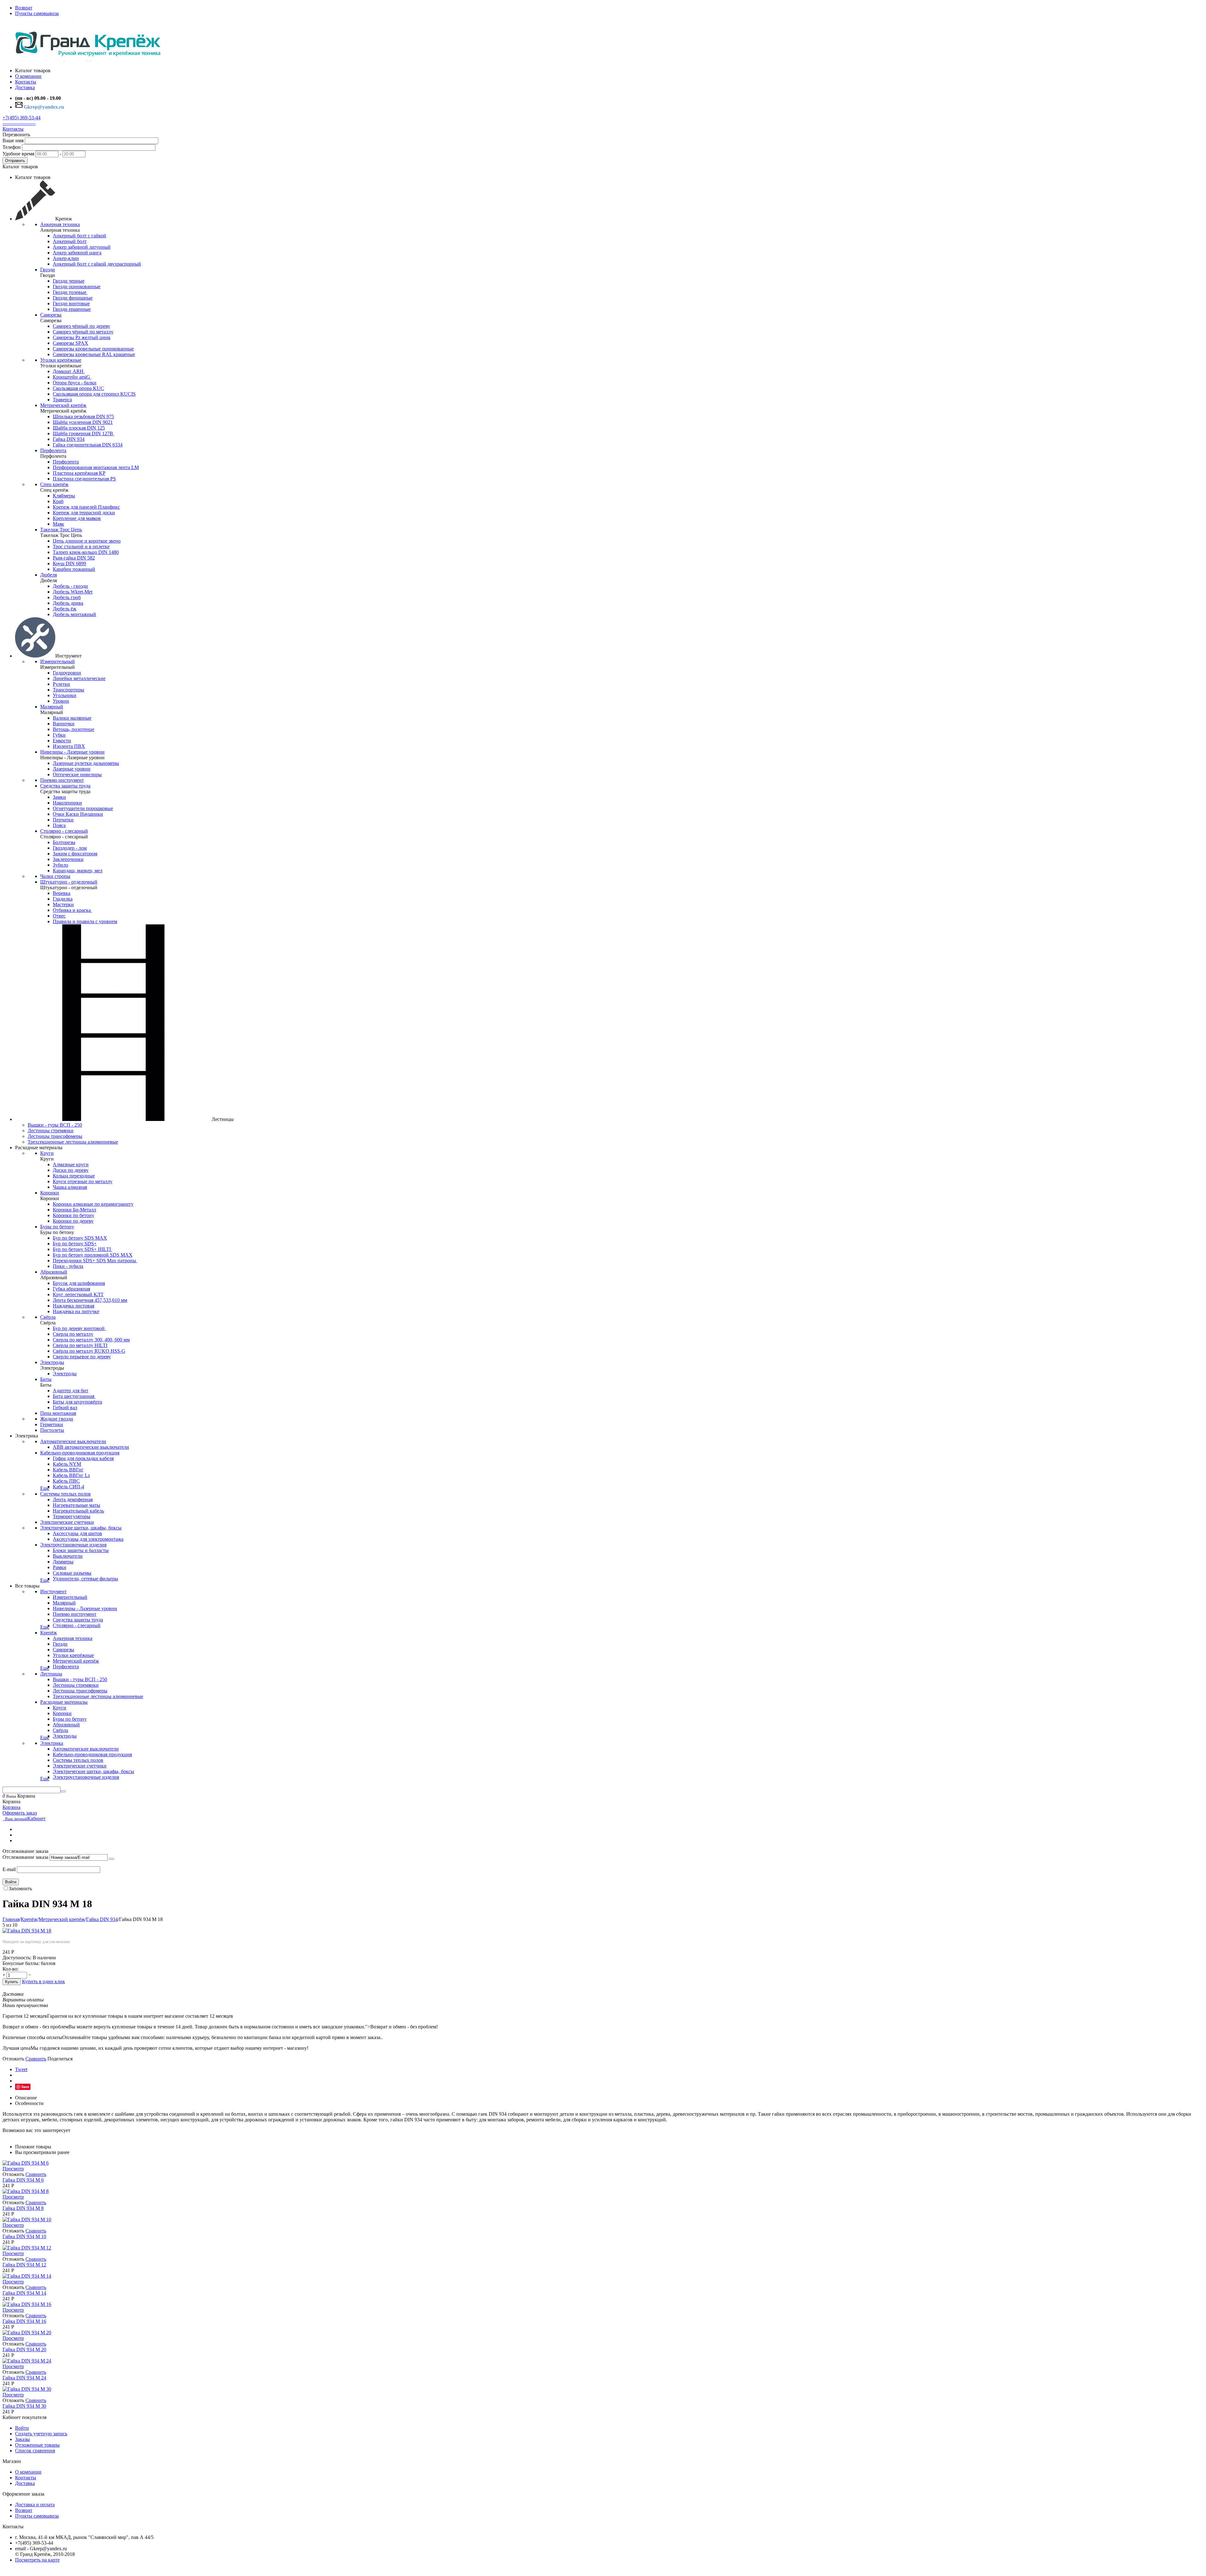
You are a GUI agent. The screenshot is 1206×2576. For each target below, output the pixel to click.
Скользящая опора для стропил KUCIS (94, 394)
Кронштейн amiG (72, 377)
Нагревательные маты (76, 1505)
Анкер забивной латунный (82, 247)
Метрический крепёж (63, 405)
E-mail (9, 1869)
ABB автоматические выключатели (91, 1447)
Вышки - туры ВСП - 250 (55, 1125)
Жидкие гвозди (57, 1419)
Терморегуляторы (72, 1516)
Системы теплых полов (65, 1494)
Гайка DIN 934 (69, 439)
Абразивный (54, 1272)
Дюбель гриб (67, 597)
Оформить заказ (20, 1813)
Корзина (11, 1807)
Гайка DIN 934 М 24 (24, 2378)
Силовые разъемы (72, 1573)
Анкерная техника (60, 224)
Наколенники (67, 803)
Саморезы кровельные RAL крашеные (94, 354)
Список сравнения (35, 2451)
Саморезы (51, 315)
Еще (45, 1488)
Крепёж (49, 1633)
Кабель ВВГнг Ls (71, 1475)
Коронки (50, 1193)
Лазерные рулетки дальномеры (86, 763)
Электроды (52, 1362)
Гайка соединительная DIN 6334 (88, 445)
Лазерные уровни (72, 769)
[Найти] (63, 1791)
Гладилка (63, 899)
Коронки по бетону (73, 1215)
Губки (59, 735)
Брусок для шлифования (79, 1283)
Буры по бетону (57, 1227)
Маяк (58, 524)
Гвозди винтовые (71, 303)
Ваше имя (13, 141)
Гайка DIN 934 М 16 (24, 2321)
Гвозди (48, 270)
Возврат (24, 8)
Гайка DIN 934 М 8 (23, 2208)
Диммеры (63, 1562)
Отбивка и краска (72, 910)
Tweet (21, 2069)
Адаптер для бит (71, 1391)
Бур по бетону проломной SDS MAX (93, 1255)
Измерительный (57, 661)
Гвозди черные (69, 281)
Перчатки (63, 820)
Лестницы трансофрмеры (55, 1136)
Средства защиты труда (65, 786)
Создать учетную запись (41, 2434)
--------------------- (19, 123)
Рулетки (61, 684)
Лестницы (51, 1674)
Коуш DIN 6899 (69, 563)
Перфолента (53, 450)
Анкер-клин (66, 258)
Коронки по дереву (73, 1221)
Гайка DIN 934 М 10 (24, 2236)
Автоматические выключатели (73, 1441)
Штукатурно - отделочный (69, 882)
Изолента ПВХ (69, 746)
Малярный (52, 707)
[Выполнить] (111, 1859)
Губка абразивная (71, 1289)
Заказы (22, 2439)
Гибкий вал (65, 1407)
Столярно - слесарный (64, 831)
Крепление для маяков (77, 518)
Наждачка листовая (73, 1306)
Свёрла (48, 1317)
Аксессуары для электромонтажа (88, 1539)
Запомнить (20, 1889)
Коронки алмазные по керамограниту (93, 1204)
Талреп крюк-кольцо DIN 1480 (86, 552)
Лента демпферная (73, 1499)
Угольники (65, 695)
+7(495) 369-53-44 (22, 118)
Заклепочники (68, 859)
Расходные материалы (64, 1702)
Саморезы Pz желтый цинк (82, 337)
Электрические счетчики (67, 1522)
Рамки (60, 1567)
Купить (12, 1982)
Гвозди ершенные (72, 309)
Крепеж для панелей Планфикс (86, 507)
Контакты (13, 129)
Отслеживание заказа (25, 1857)
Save (25, 2087)
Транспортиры (68, 690)
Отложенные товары (37, 2445)
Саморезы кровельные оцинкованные (93, 349)
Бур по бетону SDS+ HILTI (82, 1249)
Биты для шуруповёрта (77, 1402)
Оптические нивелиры (77, 774)
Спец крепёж (54, 484)
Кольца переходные (74, 1176)
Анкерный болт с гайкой (79, 236)
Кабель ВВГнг (68, 1470)
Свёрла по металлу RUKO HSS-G (89, 1351)
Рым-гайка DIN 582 (74, 558)
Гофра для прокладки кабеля (83, 1458)
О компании (28, 2472)
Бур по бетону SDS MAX (80, 1238)
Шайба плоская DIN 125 (79, 428)
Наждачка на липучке (76, 1311)
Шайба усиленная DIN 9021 (83, 422)
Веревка (62, 893)
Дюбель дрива (68, 603)
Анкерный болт (70, 241)
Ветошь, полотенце (73, 729)
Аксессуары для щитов (77, 1533)
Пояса (59, 825)
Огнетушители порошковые (83, 808)
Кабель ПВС (66, 1481)
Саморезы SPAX (71, 343)
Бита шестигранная (74, 1396)
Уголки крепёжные (61, 360)
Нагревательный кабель (78, 1511)
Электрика (52, 1743)
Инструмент (53, 1591)
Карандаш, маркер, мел (78, 871)
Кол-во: (11, 1969)
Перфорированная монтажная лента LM (96, 467)
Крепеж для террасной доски (84, 513)
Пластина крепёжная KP (79, 473)
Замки (59, 797)
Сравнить (36, 2059)
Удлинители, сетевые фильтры (85, 1579)
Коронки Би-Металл (74, 1210)
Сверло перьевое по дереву (82, 1357)
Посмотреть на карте (37, 2560)
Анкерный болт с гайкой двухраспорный (97, 264)
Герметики (52, 1424)
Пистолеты (52, 1430)
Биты (46, 1379)
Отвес (59, 916)
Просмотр (13, 2169)
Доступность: (17, 1958)
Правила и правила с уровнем (85, 921)
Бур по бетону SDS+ (75, 1244)
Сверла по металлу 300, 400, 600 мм (91, 1340)
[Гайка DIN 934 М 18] (27, 1931)
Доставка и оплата (35, 2505)
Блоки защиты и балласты (81, 1550)
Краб (58, 501)
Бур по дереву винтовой (79, 1328)
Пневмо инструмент (62, 780)
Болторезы (64, 842)
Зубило (60, 865)
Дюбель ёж (65, 609)
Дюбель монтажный (74, 614)
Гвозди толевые (70, 292)
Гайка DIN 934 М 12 (24, 2265)
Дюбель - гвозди (70, 586)
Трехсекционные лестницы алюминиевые (73, 1142)
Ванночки (64, 724)
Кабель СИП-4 (68, 1487)
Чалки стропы (55, 876)
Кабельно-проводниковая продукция (80, 1453)
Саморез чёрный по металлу (83, 332)
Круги (47, 1153)
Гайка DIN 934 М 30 (24, 2406)
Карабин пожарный (74, 569)
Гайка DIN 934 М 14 (24, 2293)
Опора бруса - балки (75, 383)
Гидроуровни (67, 673)
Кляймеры (64, 496)
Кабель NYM (67, 1464)
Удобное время (18, 154)
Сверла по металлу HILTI (80, 1345)
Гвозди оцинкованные (77, 287)
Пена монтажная (58, 1413)
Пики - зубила (68, 1266)
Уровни (61, 701)
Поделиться (60, 2059)
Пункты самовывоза (37, 13)
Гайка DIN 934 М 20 (24, 2349)
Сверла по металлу (73, 1334)
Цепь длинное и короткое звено (87, 541)
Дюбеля (49, 575)
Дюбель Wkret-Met (73, 592)
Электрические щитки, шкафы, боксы (81, 1528)
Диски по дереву (71, 1170)
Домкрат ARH (69, 371)
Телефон (12, 147)
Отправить (15, 161)
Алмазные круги (71, 1164)
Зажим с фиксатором (75, 854)
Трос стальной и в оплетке (81, 547)
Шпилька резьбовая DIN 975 (83, 417)
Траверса (62, 400)
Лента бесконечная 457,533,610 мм (90, 1300)
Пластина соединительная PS (84, 479)
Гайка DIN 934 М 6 (23, 2180)
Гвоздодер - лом (70, 848)
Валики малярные (72, 718)
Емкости (62, 741)
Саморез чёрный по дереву (81, 326)
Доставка (25, 2483)
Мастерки (63, 904)
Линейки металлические (79, 678)
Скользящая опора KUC (78, 388)
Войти (11, 1882)
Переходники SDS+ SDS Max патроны (95, 1261)
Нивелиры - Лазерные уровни (72, 752)
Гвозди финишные (73, 298)
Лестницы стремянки (51, 1131)
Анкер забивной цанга (77, 253)
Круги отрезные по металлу (83, 1181)
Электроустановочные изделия (73, 1545)
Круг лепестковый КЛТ (78, 1294)
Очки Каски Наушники (78, 814)
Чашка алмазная (70, 1187)
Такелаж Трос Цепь (61, 530)
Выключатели (68, 1556)
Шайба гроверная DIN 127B (84, 433)
